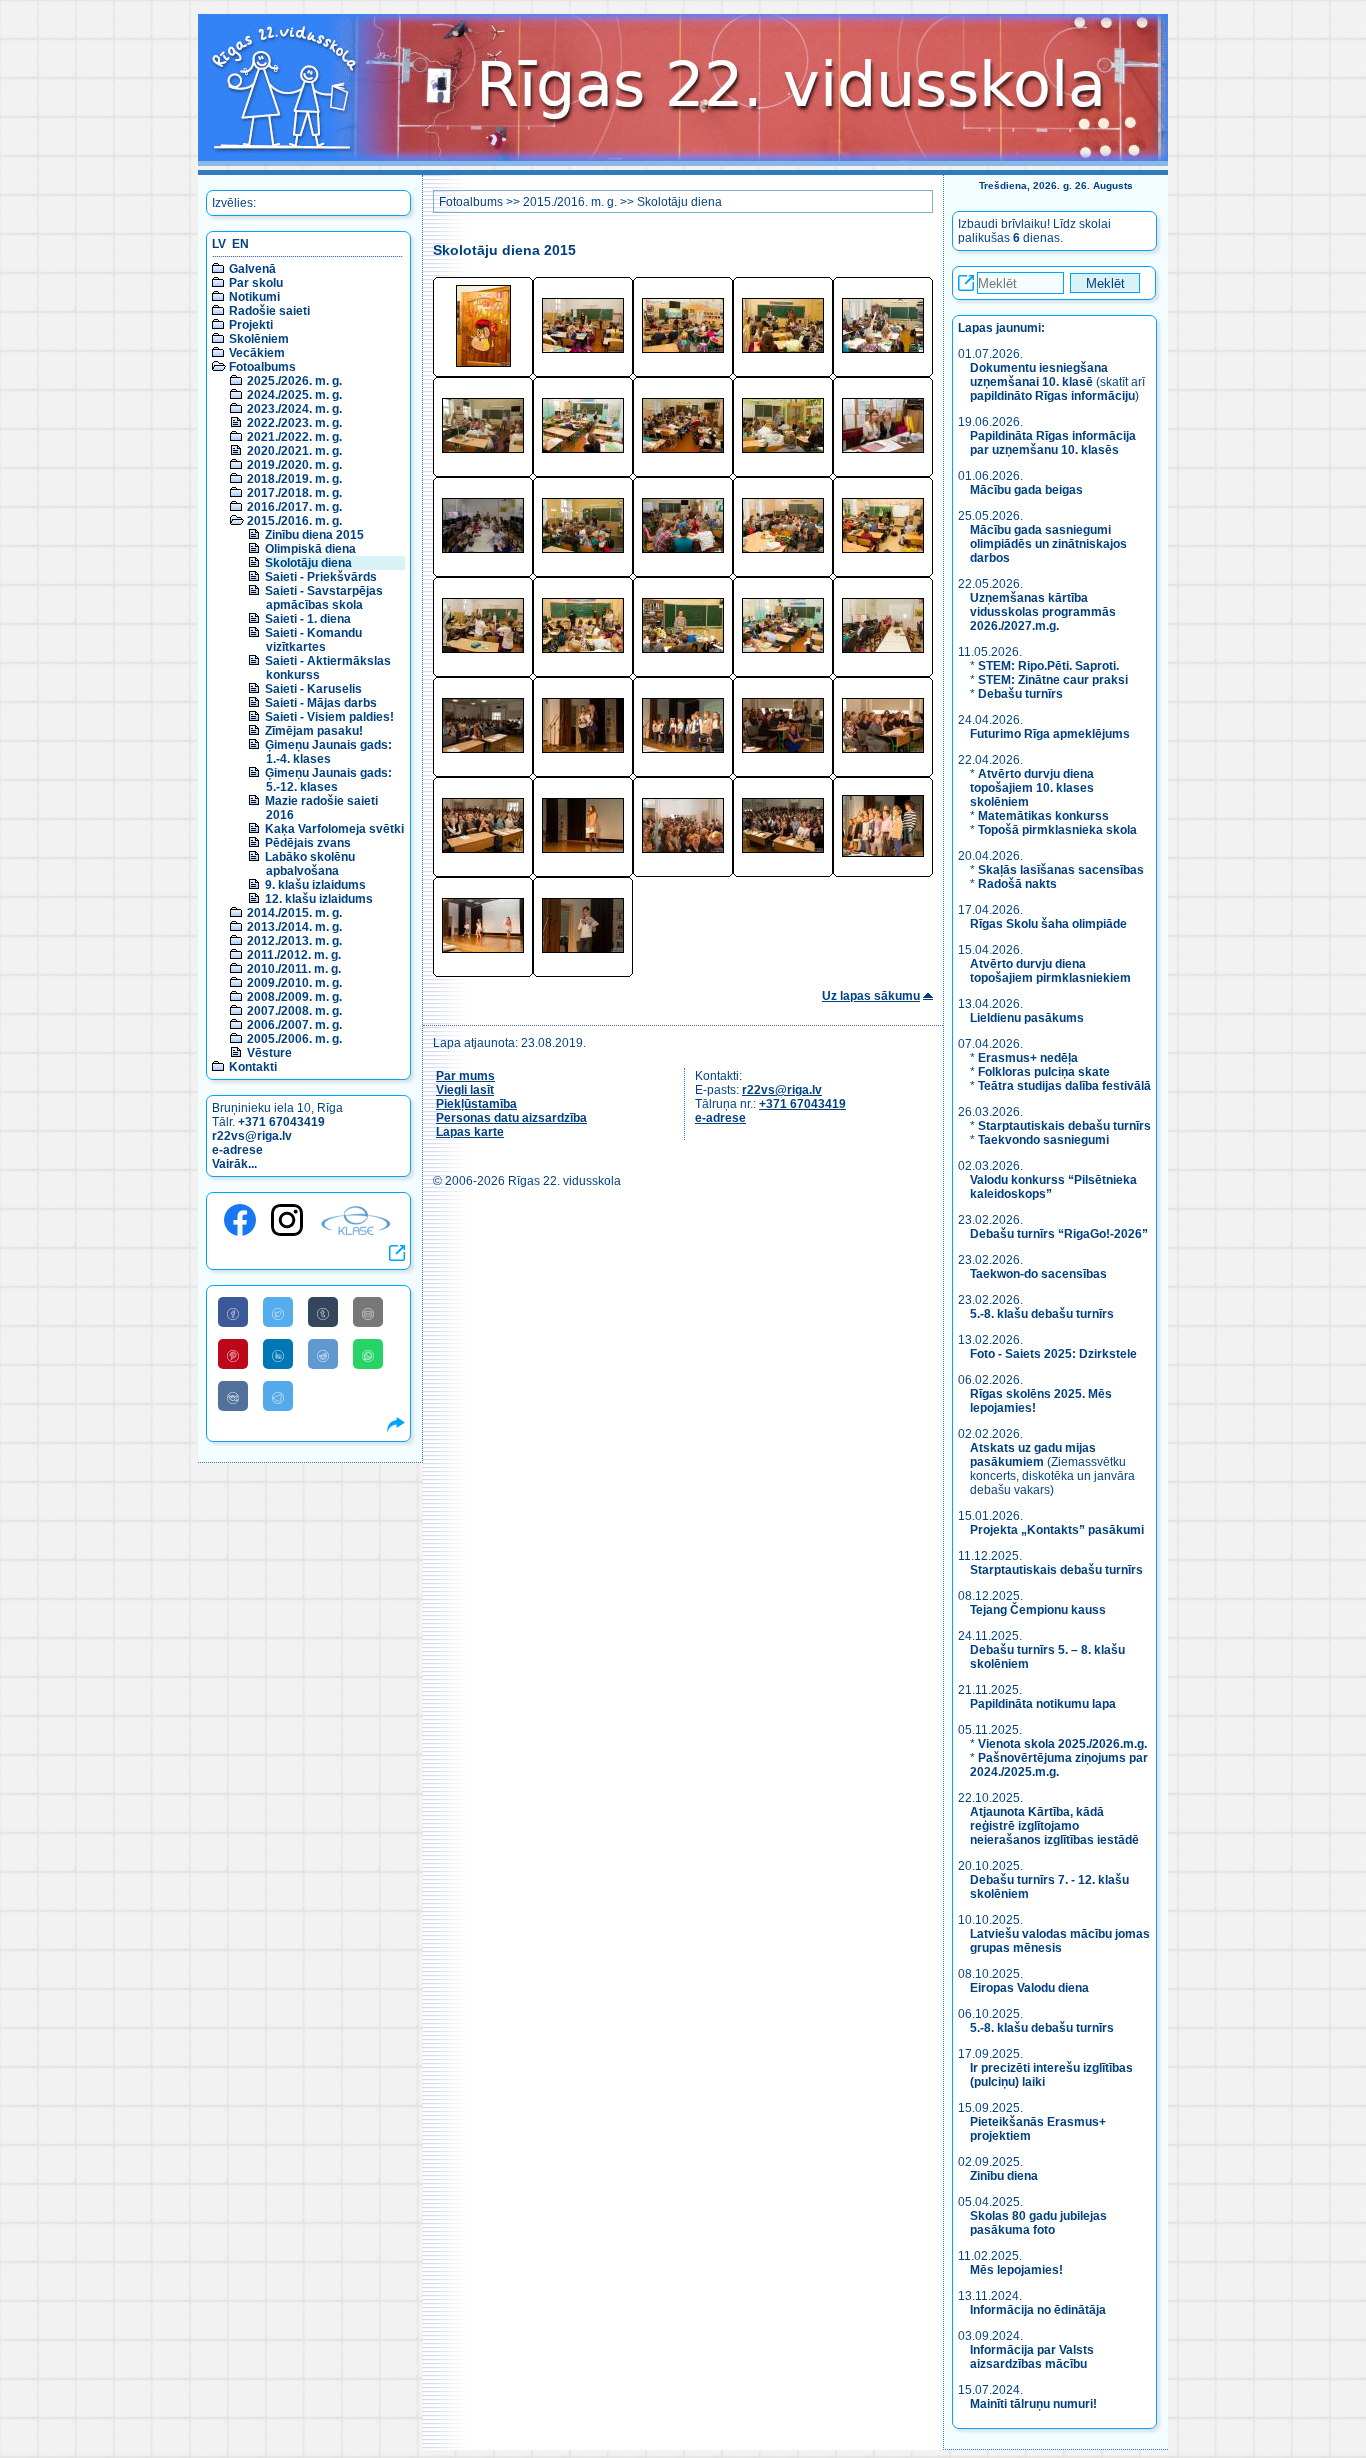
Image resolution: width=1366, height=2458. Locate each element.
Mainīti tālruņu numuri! (1033, 2404)
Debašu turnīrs (1020, 694)
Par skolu (256, 283)
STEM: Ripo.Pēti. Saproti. (1048, 666)
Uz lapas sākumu (871, 996)
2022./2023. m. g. (294, 423)
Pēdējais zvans (308, 843)
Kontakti (253, 1067)
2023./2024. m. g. (294, 409)
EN (240, 244)
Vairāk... (234, 1164)
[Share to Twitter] (278, 1312)
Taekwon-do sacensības (1038, 1274)
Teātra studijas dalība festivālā (1064, 1086)
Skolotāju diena (308, 563)
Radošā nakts (1017, 884)
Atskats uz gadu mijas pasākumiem (1033, 1455)
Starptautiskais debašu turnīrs (1064, 1126)
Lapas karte (470, 1132)
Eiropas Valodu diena (1029, 1988)
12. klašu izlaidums (319, 899)
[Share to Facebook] (233, 1312)
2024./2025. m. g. (294, 395)
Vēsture (269, 1053)
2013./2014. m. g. (294, 927)
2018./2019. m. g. (294, 479)
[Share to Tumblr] (323, 1312)
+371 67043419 (281, 1122)
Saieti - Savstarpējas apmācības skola (324, 598)
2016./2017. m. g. (294, 507)
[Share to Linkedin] (278, 1354)
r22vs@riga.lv (252, 1136)
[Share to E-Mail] (368, 1312)
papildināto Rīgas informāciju (1052, 396)
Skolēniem (259, 339)
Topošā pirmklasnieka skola (1057, 830)
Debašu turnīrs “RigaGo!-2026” (1059, 1234)
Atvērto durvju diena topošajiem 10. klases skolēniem (1032, 788)
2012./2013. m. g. (294, 941)
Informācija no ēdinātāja (1038, 2310)
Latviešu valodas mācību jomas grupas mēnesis (1060, 1941)
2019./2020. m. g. (294, 465)
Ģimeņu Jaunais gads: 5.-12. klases (328, 780)
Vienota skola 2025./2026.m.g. (1062, 1744)
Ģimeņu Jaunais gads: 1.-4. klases (328, 752)
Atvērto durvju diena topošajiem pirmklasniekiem (1050, 971)
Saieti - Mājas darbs (321, 703)
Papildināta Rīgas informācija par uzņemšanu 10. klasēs (1053, 443)
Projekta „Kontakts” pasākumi (1057, 1530)
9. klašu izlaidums (315, 885)
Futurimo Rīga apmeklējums (1050, 734)
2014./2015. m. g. (294, 913)
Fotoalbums (262, 367)
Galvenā (252, 269)
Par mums (465, 1076)
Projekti (251, 325)
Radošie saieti (269, 311)
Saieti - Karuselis (313, 689)
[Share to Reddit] (323, 1354)
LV (219, 244)
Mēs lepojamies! (1016, 2270)
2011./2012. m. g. (294, 955)
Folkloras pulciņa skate (1044, 1072)
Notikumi (254, 297)
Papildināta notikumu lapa (1043, 1704)
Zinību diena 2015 (314, 535)
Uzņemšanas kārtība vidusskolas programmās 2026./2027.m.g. (1043, 612)
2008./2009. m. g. (294, 997)
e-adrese (237, 1150)
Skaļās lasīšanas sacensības (1061, 870)
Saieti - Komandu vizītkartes (313, 640)
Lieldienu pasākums (1027, 1018)
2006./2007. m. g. (294, 1025)
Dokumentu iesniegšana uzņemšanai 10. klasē (1039, 375)
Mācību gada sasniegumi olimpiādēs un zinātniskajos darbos (1048, 544)
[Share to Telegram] (278, 1396)
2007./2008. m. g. (294, 1011)
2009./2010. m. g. (294, 983)
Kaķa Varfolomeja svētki (334, 829)
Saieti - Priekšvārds (321, 577)
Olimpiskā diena (310, 549)
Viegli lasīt (465, 1090)
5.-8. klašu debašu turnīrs (1043, 1314)
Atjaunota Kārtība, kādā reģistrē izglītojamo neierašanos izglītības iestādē (1054, 1826)
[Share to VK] (233, 1396)
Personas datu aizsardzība (511, 1118)
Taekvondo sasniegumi (1045, 1140)
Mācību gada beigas (1028, 490)
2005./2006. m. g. (294, 1039)
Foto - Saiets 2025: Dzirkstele (1053, 1354)
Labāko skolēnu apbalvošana (310, 864)
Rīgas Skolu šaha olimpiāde (1048, 924)
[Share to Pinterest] (233, 1354)
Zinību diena (1004, 2176)
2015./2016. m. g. (294, 521)
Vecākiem (257, 353)
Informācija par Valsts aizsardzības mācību (1032, 2357)
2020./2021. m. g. (294, 451)
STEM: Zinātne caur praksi (1053, 680)
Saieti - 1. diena (308, 619)
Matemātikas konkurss (1043, 816)
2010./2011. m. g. (294, 969)
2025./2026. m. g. (294, 381)
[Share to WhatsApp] (368, 1354)
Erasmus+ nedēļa (1028, 1058)
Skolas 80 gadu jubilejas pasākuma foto (1038, 2223)
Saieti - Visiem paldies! (329, 717)
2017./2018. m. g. (294, 493)
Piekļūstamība (476, 1104)
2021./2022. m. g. (294, 437)
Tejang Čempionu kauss (1038, 1610)
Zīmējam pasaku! (314, 731)
